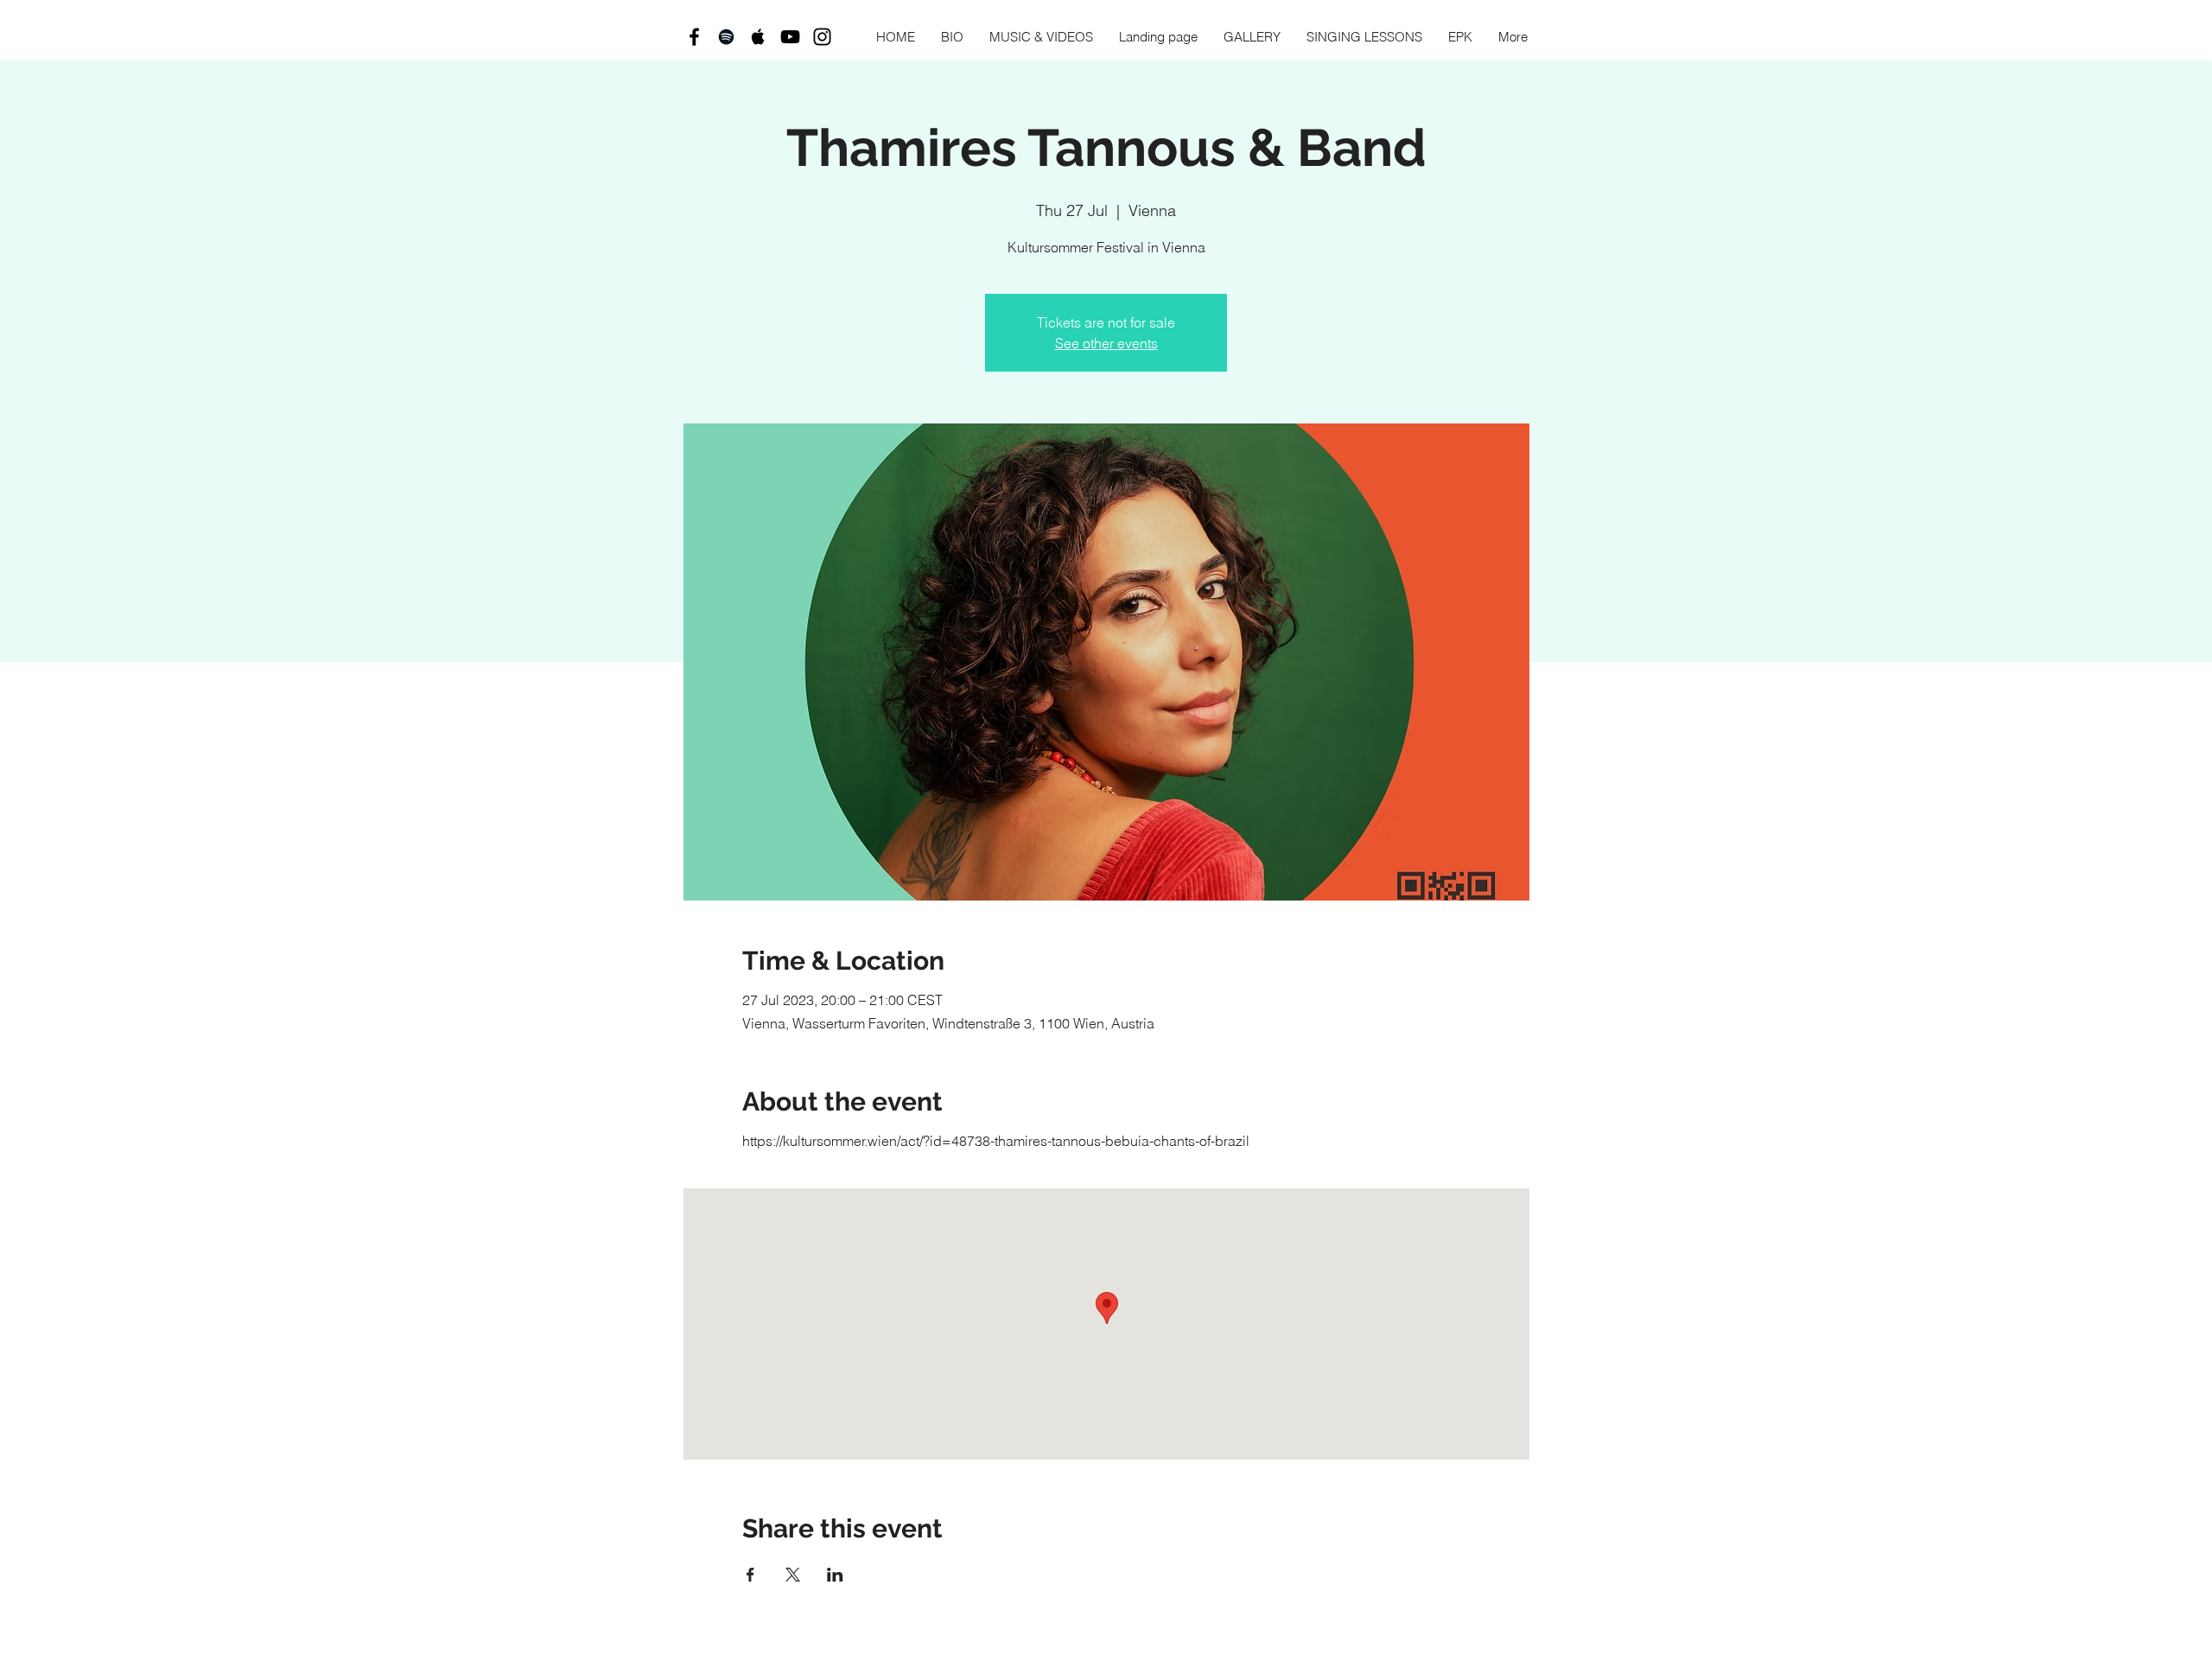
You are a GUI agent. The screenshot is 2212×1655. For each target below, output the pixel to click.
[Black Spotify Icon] (726, 37)
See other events (1106, 343)
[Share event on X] (793, 1575)
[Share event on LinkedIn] (835, 1575)
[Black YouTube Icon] (790, 37)
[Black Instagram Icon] (822, 37)
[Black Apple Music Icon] (758, 37)
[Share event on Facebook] (750, 1575)
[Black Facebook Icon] (694, 37)
